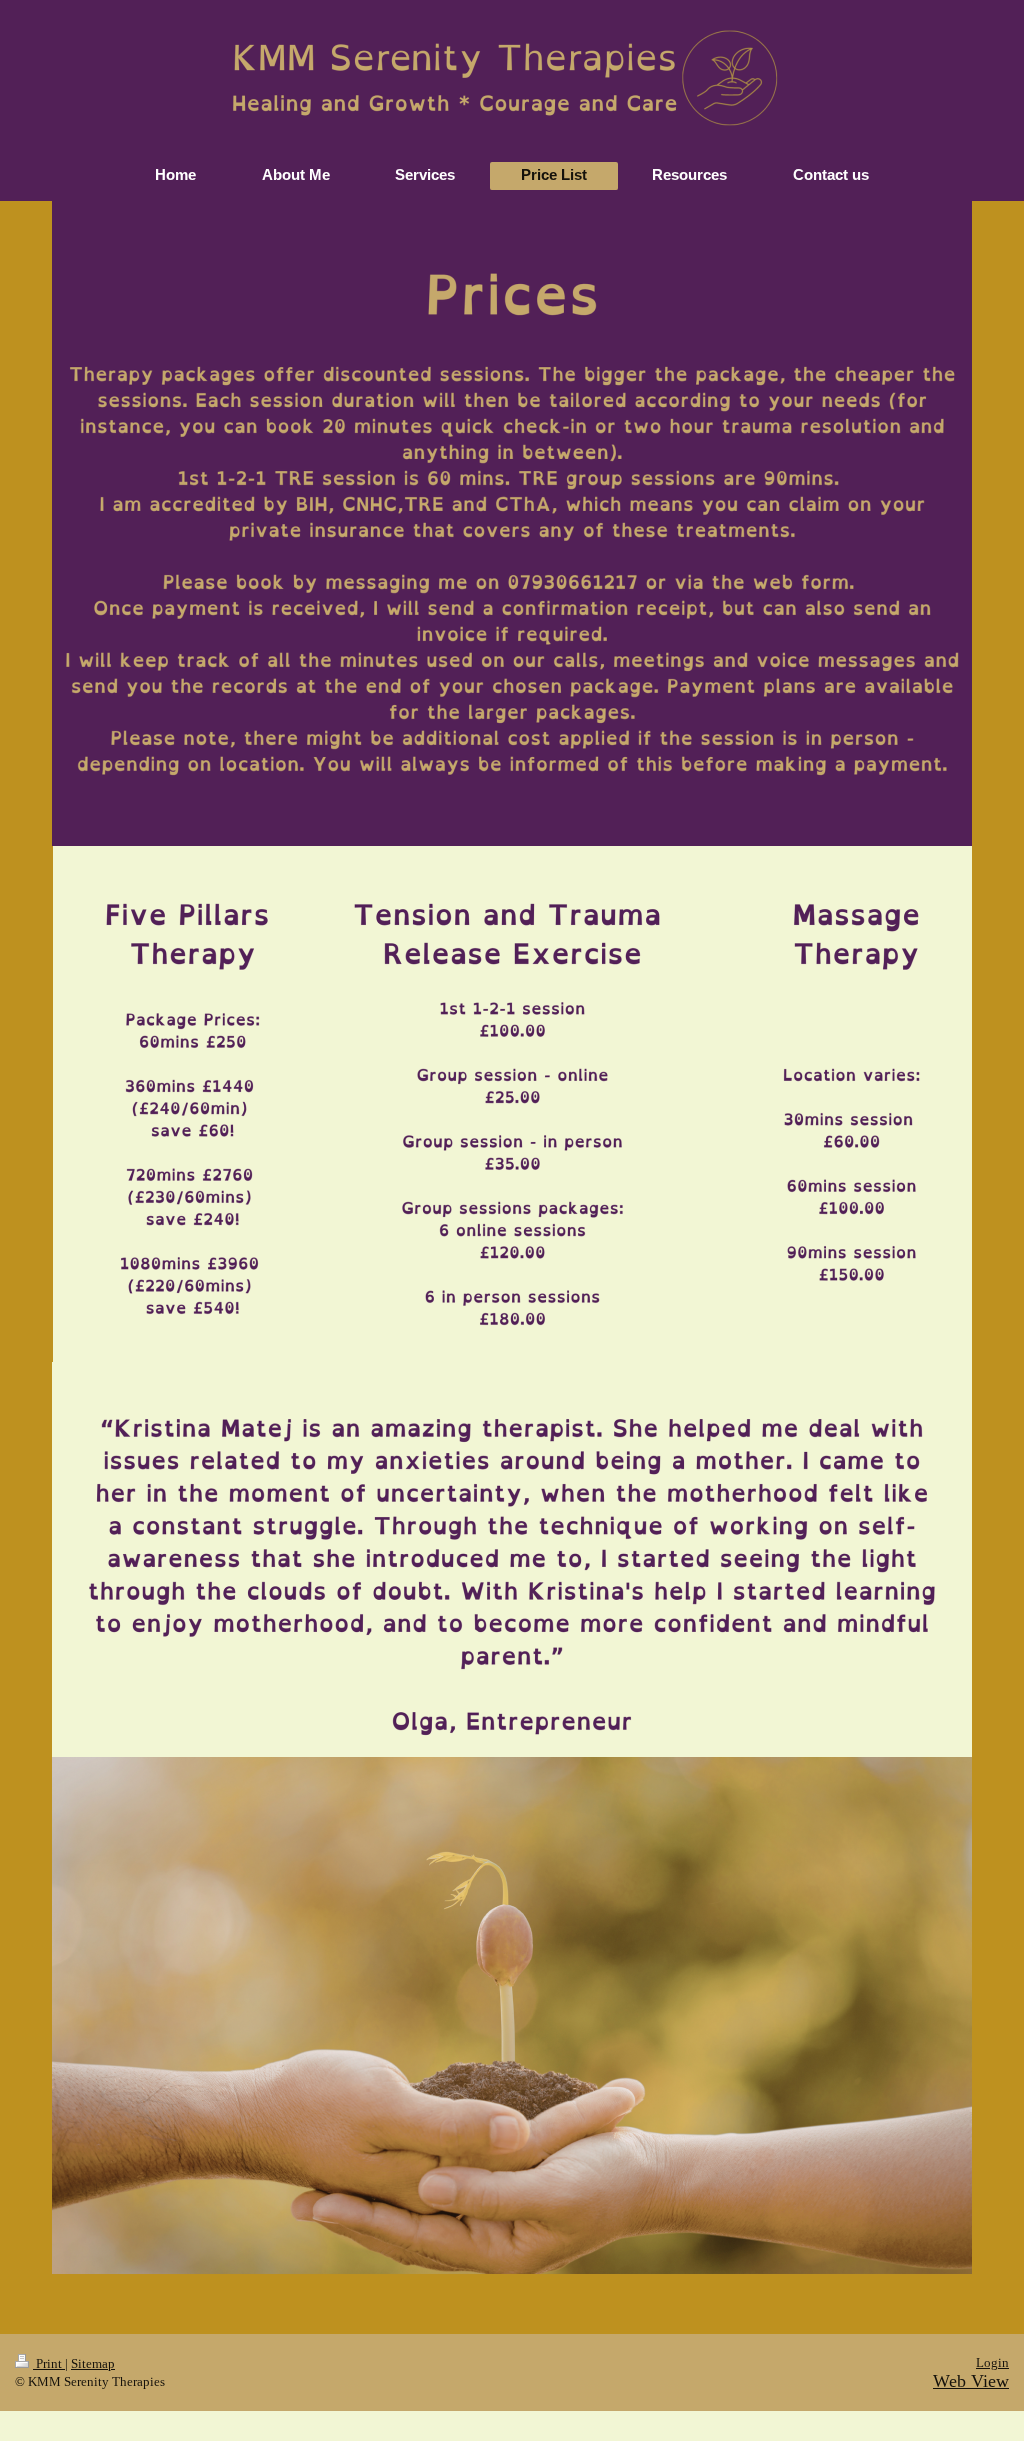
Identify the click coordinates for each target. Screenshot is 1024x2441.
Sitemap (93, 2363)
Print (49, 2363)
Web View (971, 2381)
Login (992, 2362)
